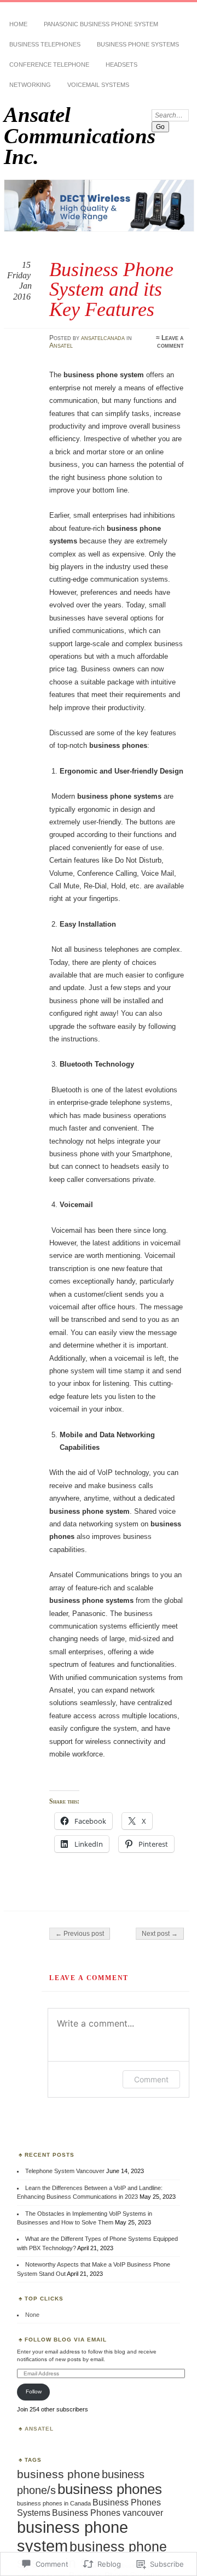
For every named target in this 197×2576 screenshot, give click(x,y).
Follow (34, 2391)
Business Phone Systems (138, 44)
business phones (110, 2489)
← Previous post (80, 1934)
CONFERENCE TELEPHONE (49, 65)
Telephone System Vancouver (65, 2171)
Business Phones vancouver (108, 2513)
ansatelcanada (103, 338)
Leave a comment (170, 342)
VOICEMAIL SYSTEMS (98, 85)
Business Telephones (45, 44)
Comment (151, 2079)
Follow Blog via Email (66, 2340)
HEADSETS (121, 65)
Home (18, 24)
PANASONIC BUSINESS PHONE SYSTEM (101, 24)
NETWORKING (30, 85)
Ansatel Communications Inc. (80, 136)
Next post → (160, 1934)
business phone (59, 2474)
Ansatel (61, 346)
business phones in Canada (54, 2503)
